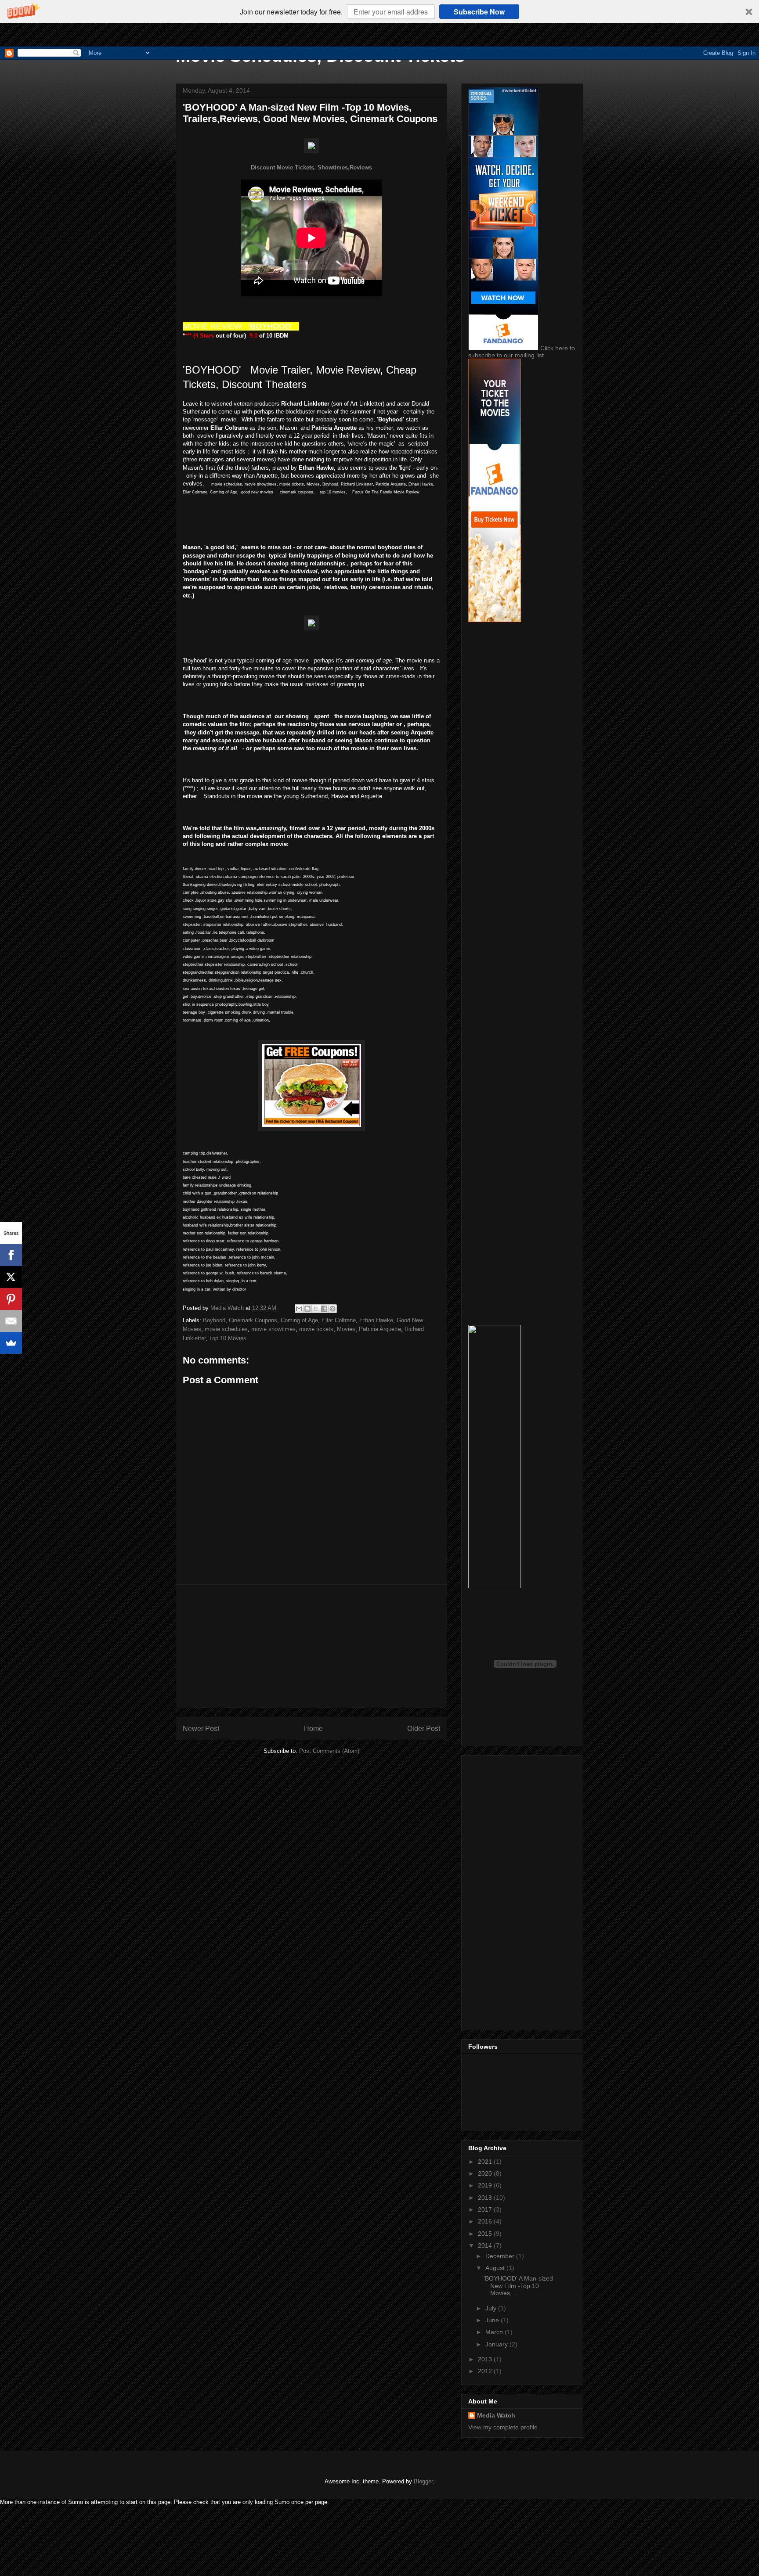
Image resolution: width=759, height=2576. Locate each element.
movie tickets (316, 1329)
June (493, 2320)
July (492, 2308)
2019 (486, 2185)
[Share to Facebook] (324, 1309)
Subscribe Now (479, 12)
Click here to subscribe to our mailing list (522, 352)
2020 (486, 2173)
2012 (486, 2371)
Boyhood (214, 1320)
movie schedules (226, 1329)
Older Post (424, 1729)
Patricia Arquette (380, 1329)
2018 (486, 2198)
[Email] (11, 1321)
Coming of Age (299, 1320)
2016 (486, 2221)
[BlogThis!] (307, 1309)
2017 (486, 2209)
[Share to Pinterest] (333, 1309)
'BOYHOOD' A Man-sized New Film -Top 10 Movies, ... (518, 2286)
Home (313, 1729)
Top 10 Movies (228, 1338)
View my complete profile (503, 2427)
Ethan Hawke (376, 1320)
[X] (11, 1277)
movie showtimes (273, 1329)
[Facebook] (11, 1255)
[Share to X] (316, 1309)
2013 (486, 2359)
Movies (346, 1329)
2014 (486, 2245)
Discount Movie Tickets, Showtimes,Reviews (311, 167)
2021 (486, 2162)
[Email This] (299, 1309)
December (501, 2256)
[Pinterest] (11, 1299)
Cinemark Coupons (253, 1320)
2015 (486, 2234)
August (496, 2268)
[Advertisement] (311, 1646)
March (495, 2332)
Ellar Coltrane (339, 1320)
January (497, 2344)
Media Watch (496, 2415)
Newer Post (201, 1729)
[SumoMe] (11, 1343)
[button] (379, 12)
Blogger (423, 2481)
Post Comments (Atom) (329, 1751)
